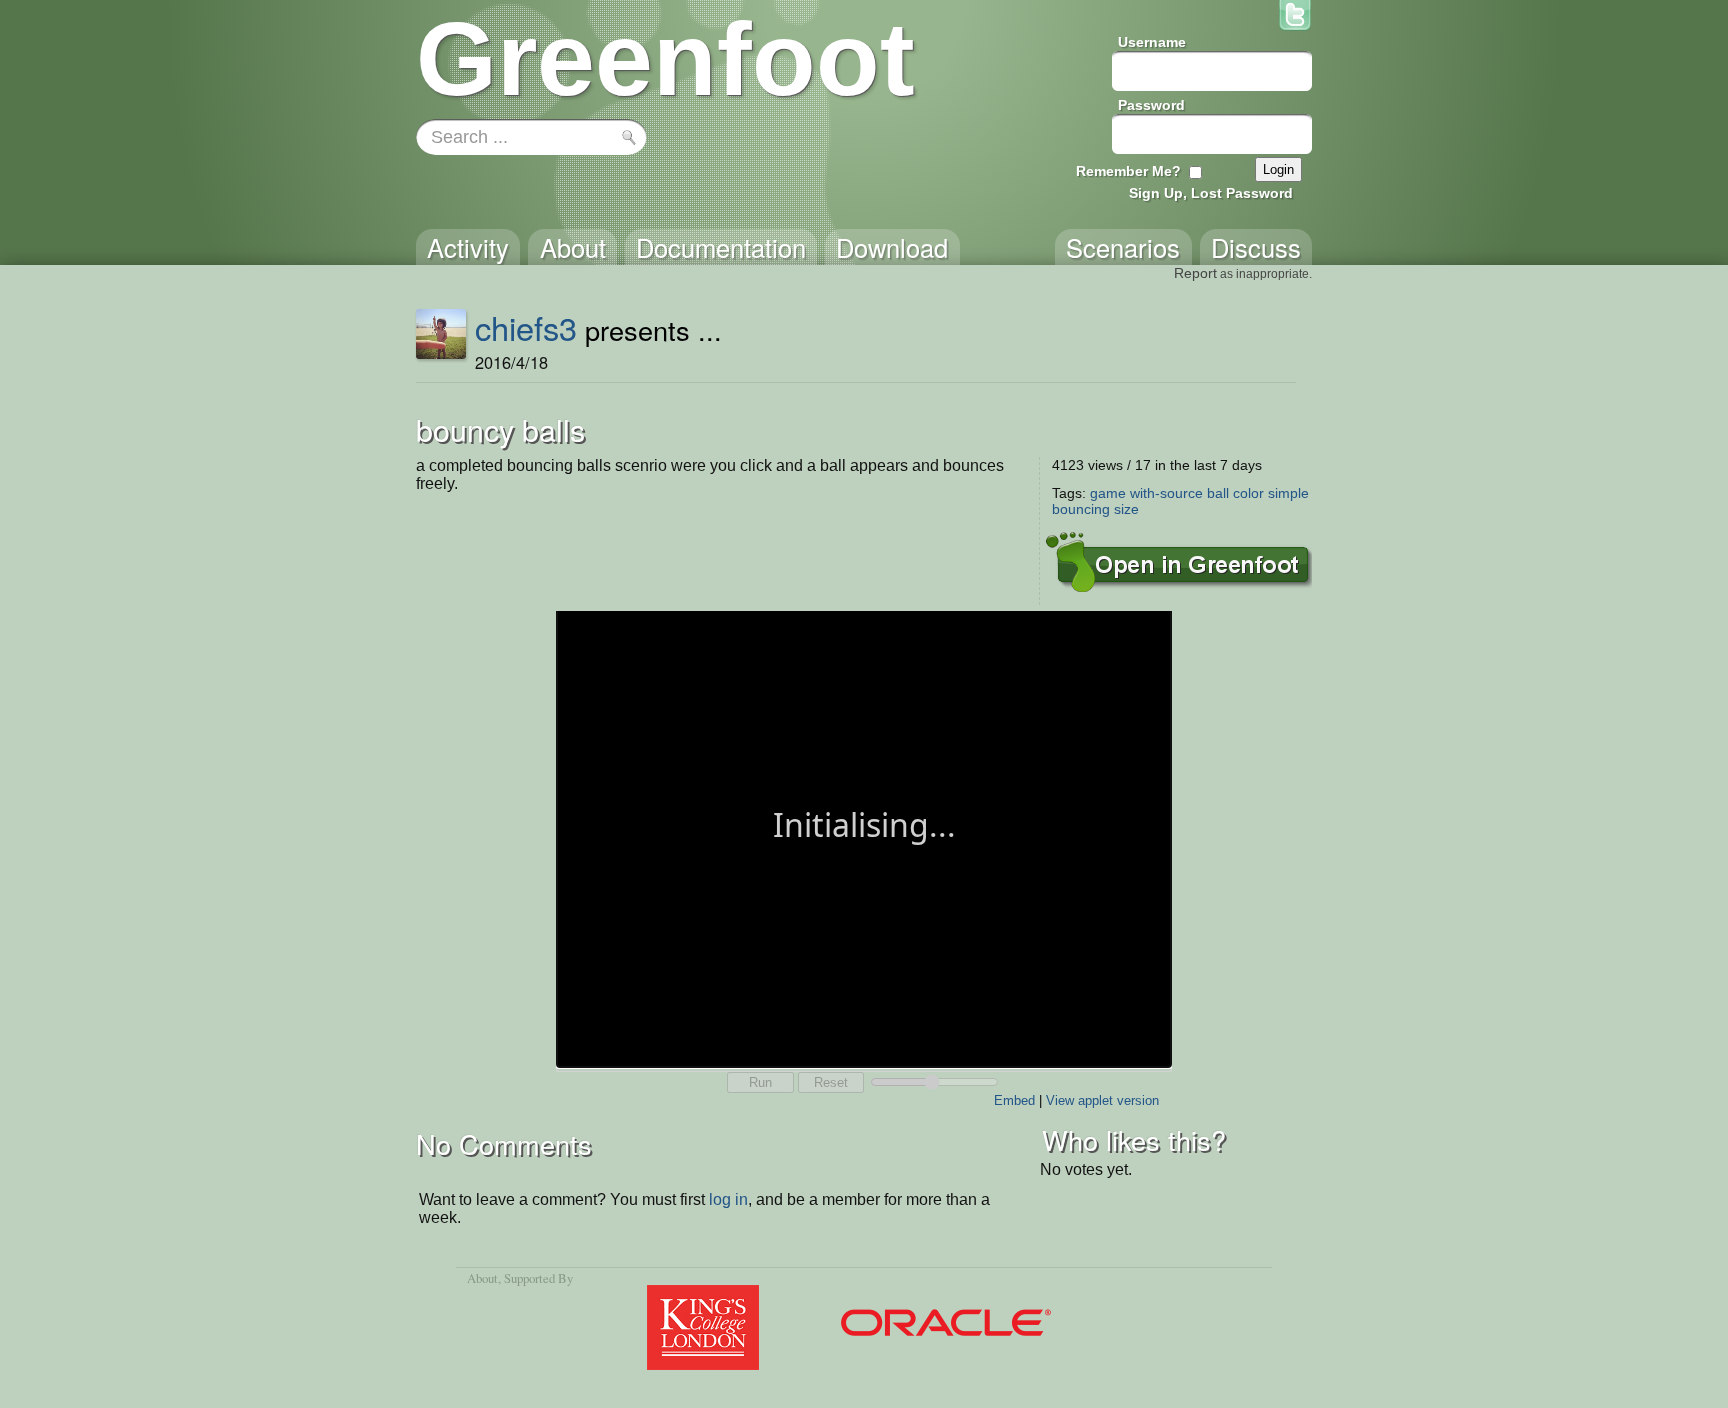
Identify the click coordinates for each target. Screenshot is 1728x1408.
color (1248, 493)
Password (1151, 105)
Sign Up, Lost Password (1211, 193)
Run (760, 1082)
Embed (1014, 1100)
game (1108, 493)
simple (1288, 493)
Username (1152, 42)
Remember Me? (1128, 171)
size (1126, 509)
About (482, 1278)
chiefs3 (526, 327)
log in (728, 1199)
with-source (1166, 493)
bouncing (1081, 509)
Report (1195, 273)
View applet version (1102, 1100)
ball (1218, 493)
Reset (831, 1082)
